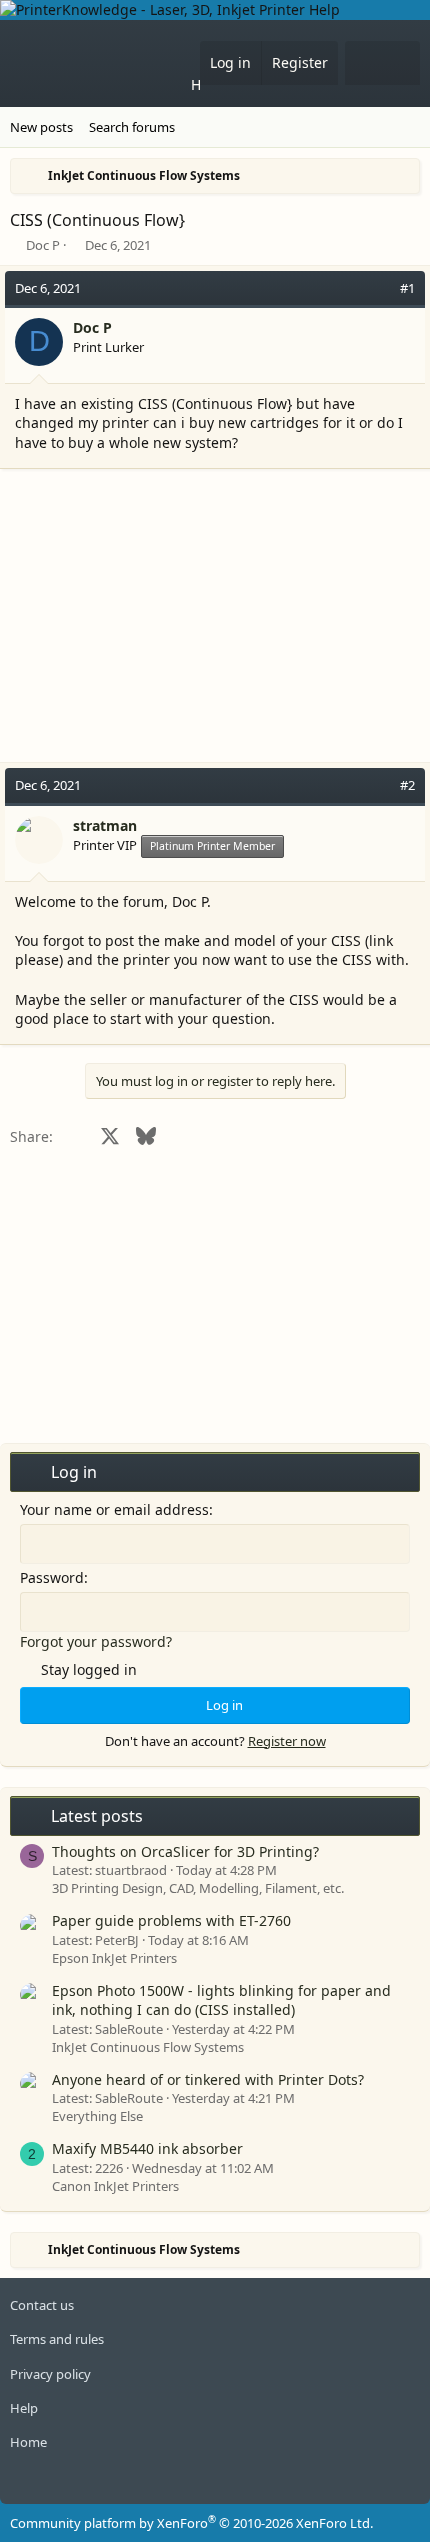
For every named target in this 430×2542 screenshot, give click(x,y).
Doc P (43, 245)
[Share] (379, 288)
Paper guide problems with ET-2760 (171, 1920)
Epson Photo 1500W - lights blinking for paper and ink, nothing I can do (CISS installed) (221, 2000)
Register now (287, 1741)
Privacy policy (50, 2374)
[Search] (401, 63)
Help (24, 2408)
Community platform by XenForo (191, 2523)
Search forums (132, 127)
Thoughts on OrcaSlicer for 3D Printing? (185, 1851)
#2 (407, 785)
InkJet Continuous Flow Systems (148, 2047)
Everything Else (97, 2116)
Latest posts (97, 1816)
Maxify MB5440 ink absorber (147, 2148)
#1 (407, 288)
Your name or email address (114, 1509)
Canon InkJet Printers (115, 2186)
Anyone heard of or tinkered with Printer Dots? (208, 2079)
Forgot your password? (96, 1641)
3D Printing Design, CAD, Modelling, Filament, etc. (198, 1888)
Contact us (42, 2305)
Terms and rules (57, 2339)
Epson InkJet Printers (114, 1958)
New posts (41, 127)
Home (210, 84)
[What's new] (364, 63)
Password (52, 1577)
